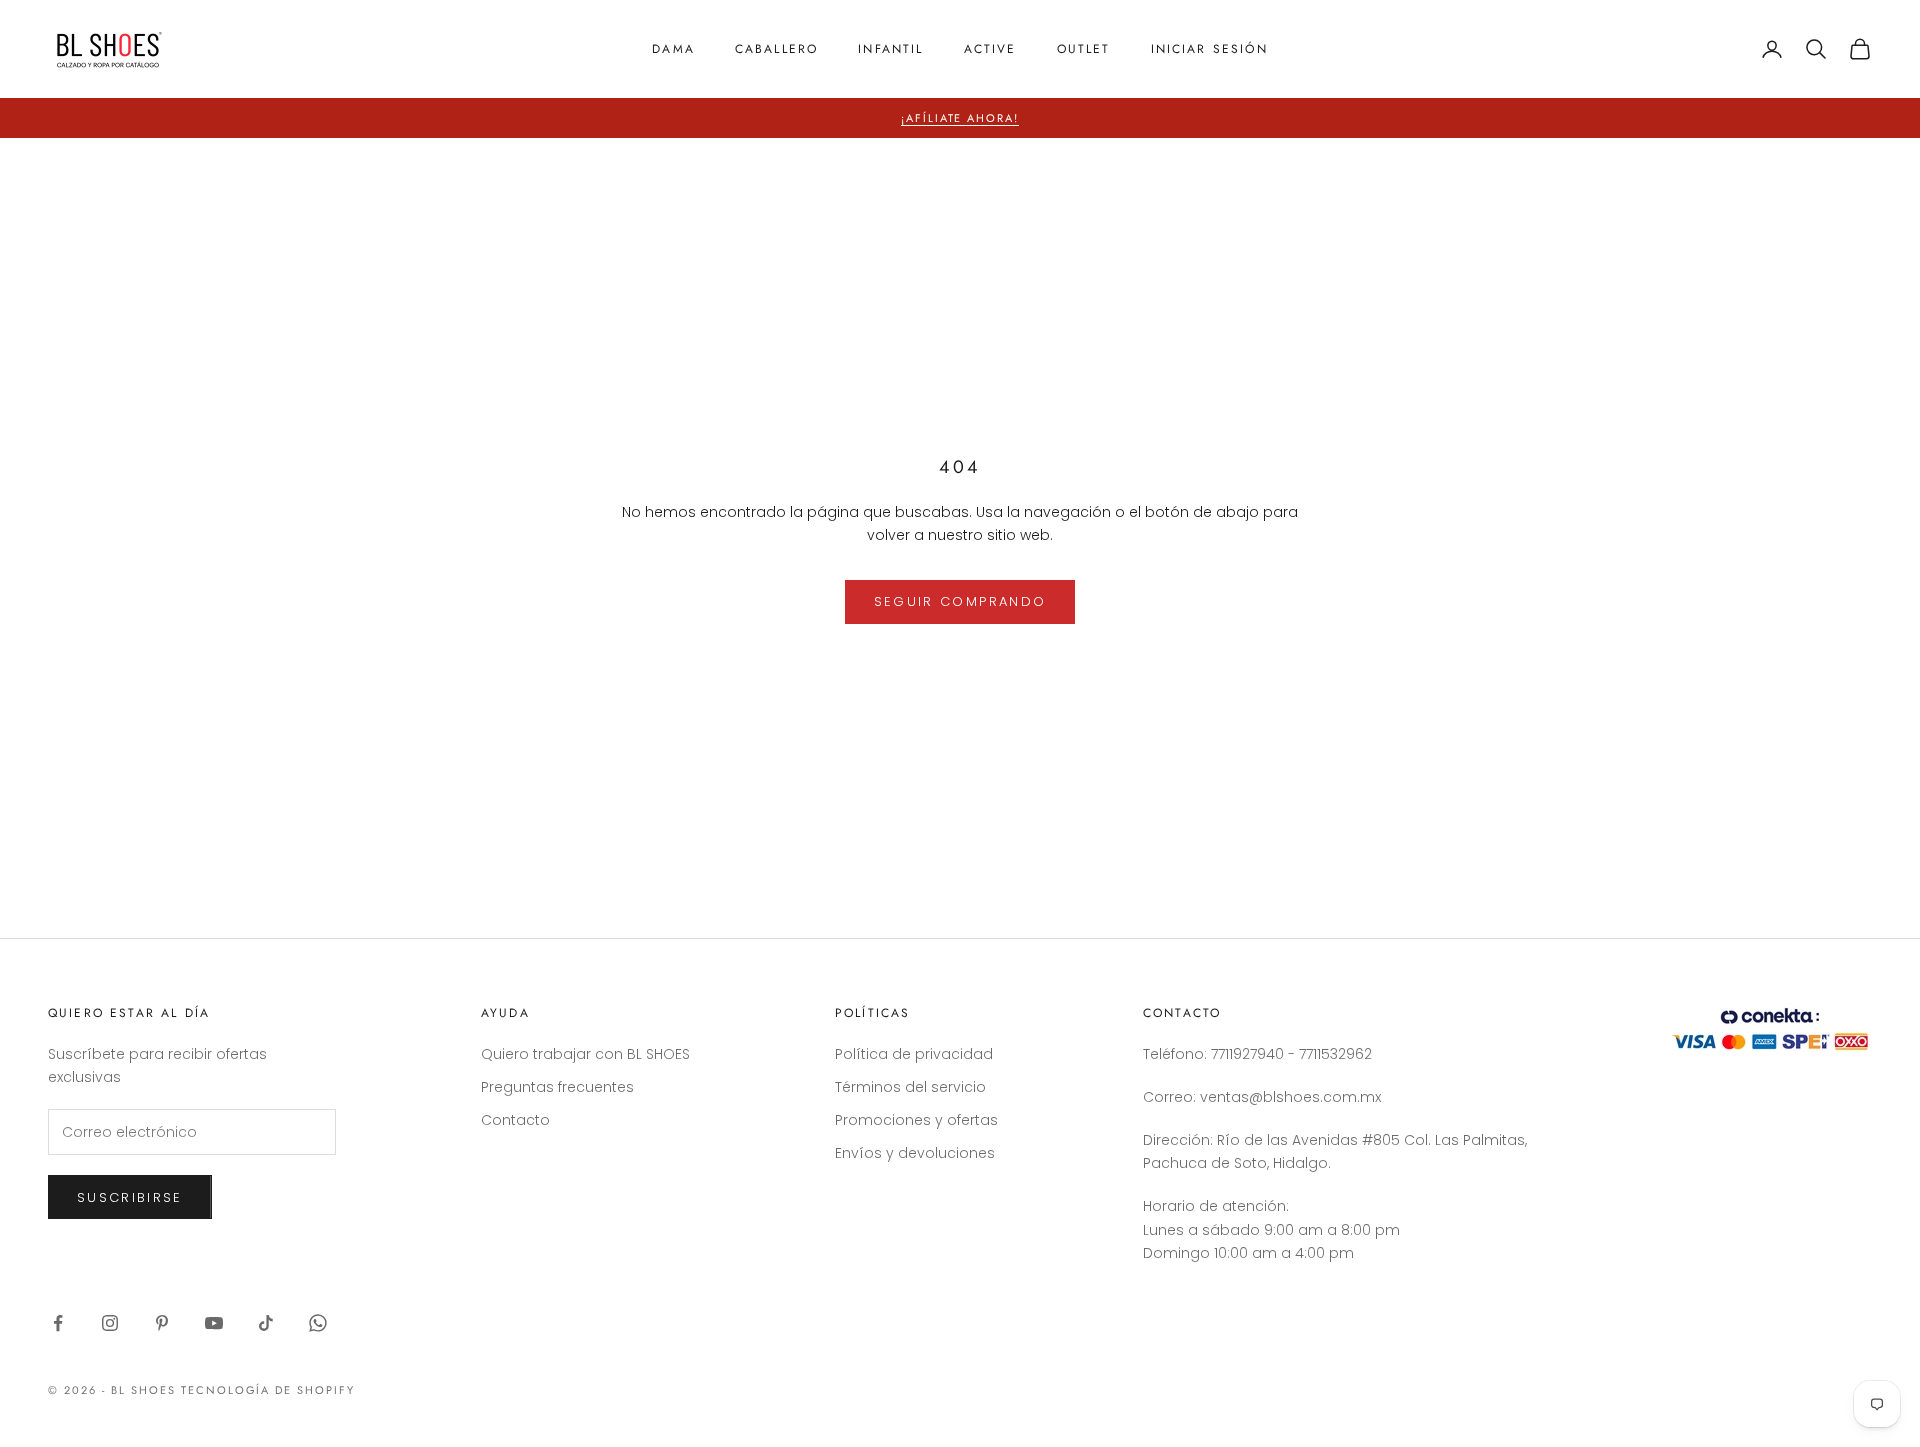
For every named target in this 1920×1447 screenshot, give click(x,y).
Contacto (515, 1120)
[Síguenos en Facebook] (58, 1323)
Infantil (890, 49)
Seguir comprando (960, 601)
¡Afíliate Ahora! (960, 118)
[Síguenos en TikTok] (266, 1323)
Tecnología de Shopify (268, 1390)
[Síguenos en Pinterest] (162, 1323)
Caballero (776, 49)
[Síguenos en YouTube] (214, 1323)
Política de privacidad (914, 1054)
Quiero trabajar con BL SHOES (585, 1054)
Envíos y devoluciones (915, 1153)
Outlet (1084, 49)
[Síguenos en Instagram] (110, 1323)
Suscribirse (130, 1197)
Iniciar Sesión (1209, 49)
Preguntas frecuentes (557, 1087)
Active (990, 49)
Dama (673, 49)
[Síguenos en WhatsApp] (318, 1323)
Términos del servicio (910, 1087)
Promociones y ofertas (916, 1120)
